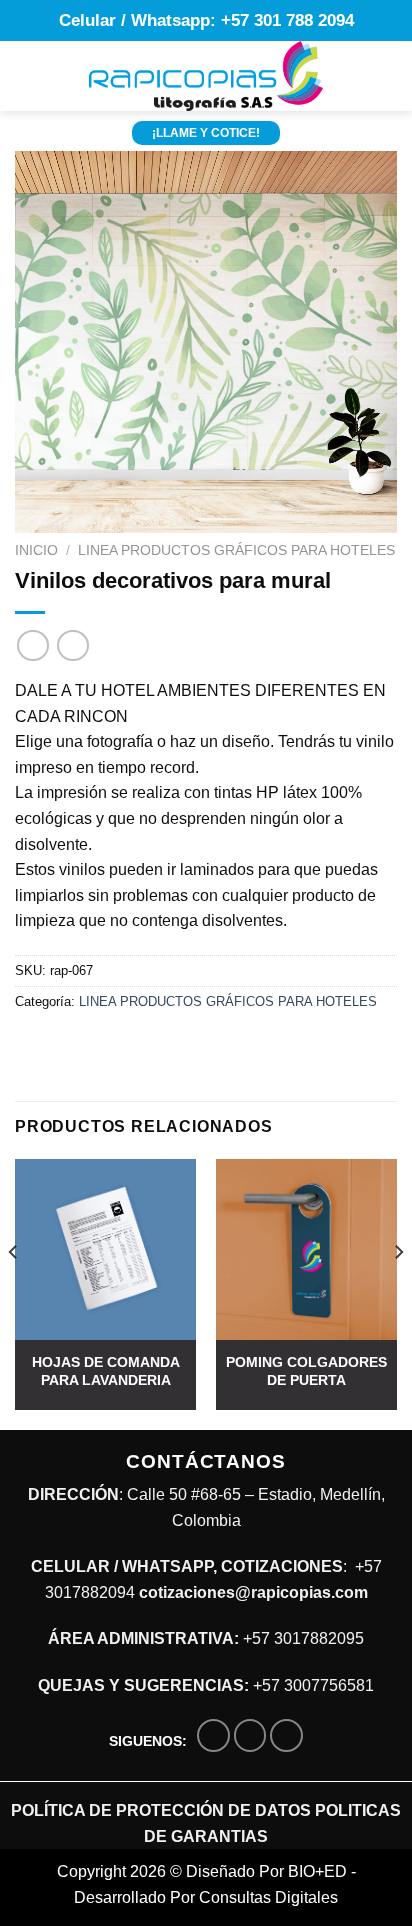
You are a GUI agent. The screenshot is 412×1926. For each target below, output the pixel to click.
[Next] (398, 1292)
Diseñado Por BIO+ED (266, 1871)
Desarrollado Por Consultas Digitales (206, 1897)
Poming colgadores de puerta (306, 1371)
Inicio (36, 550)
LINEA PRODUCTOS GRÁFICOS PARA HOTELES (236, 550)
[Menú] (27, 75)
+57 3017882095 (303, 1638)
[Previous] (14, 1292)
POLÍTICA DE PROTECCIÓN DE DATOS (161, 1810)
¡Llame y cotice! (206, 133)
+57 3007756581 (313, 1685)
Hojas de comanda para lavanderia (106, 1371)
